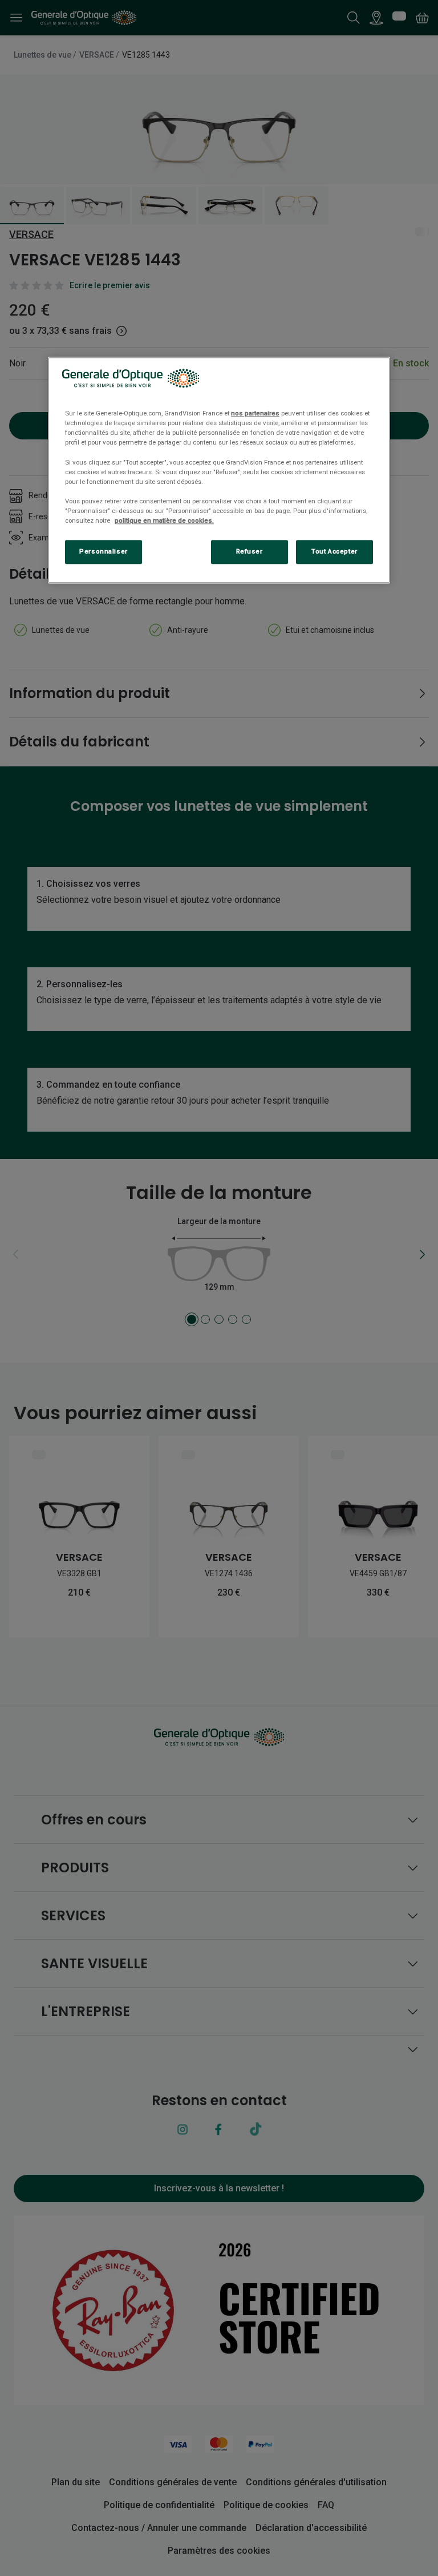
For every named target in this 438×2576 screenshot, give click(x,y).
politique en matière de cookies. (164, 520)
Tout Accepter (334, 551)
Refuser (250, 551)
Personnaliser (103, 551)
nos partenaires (255, 414)
